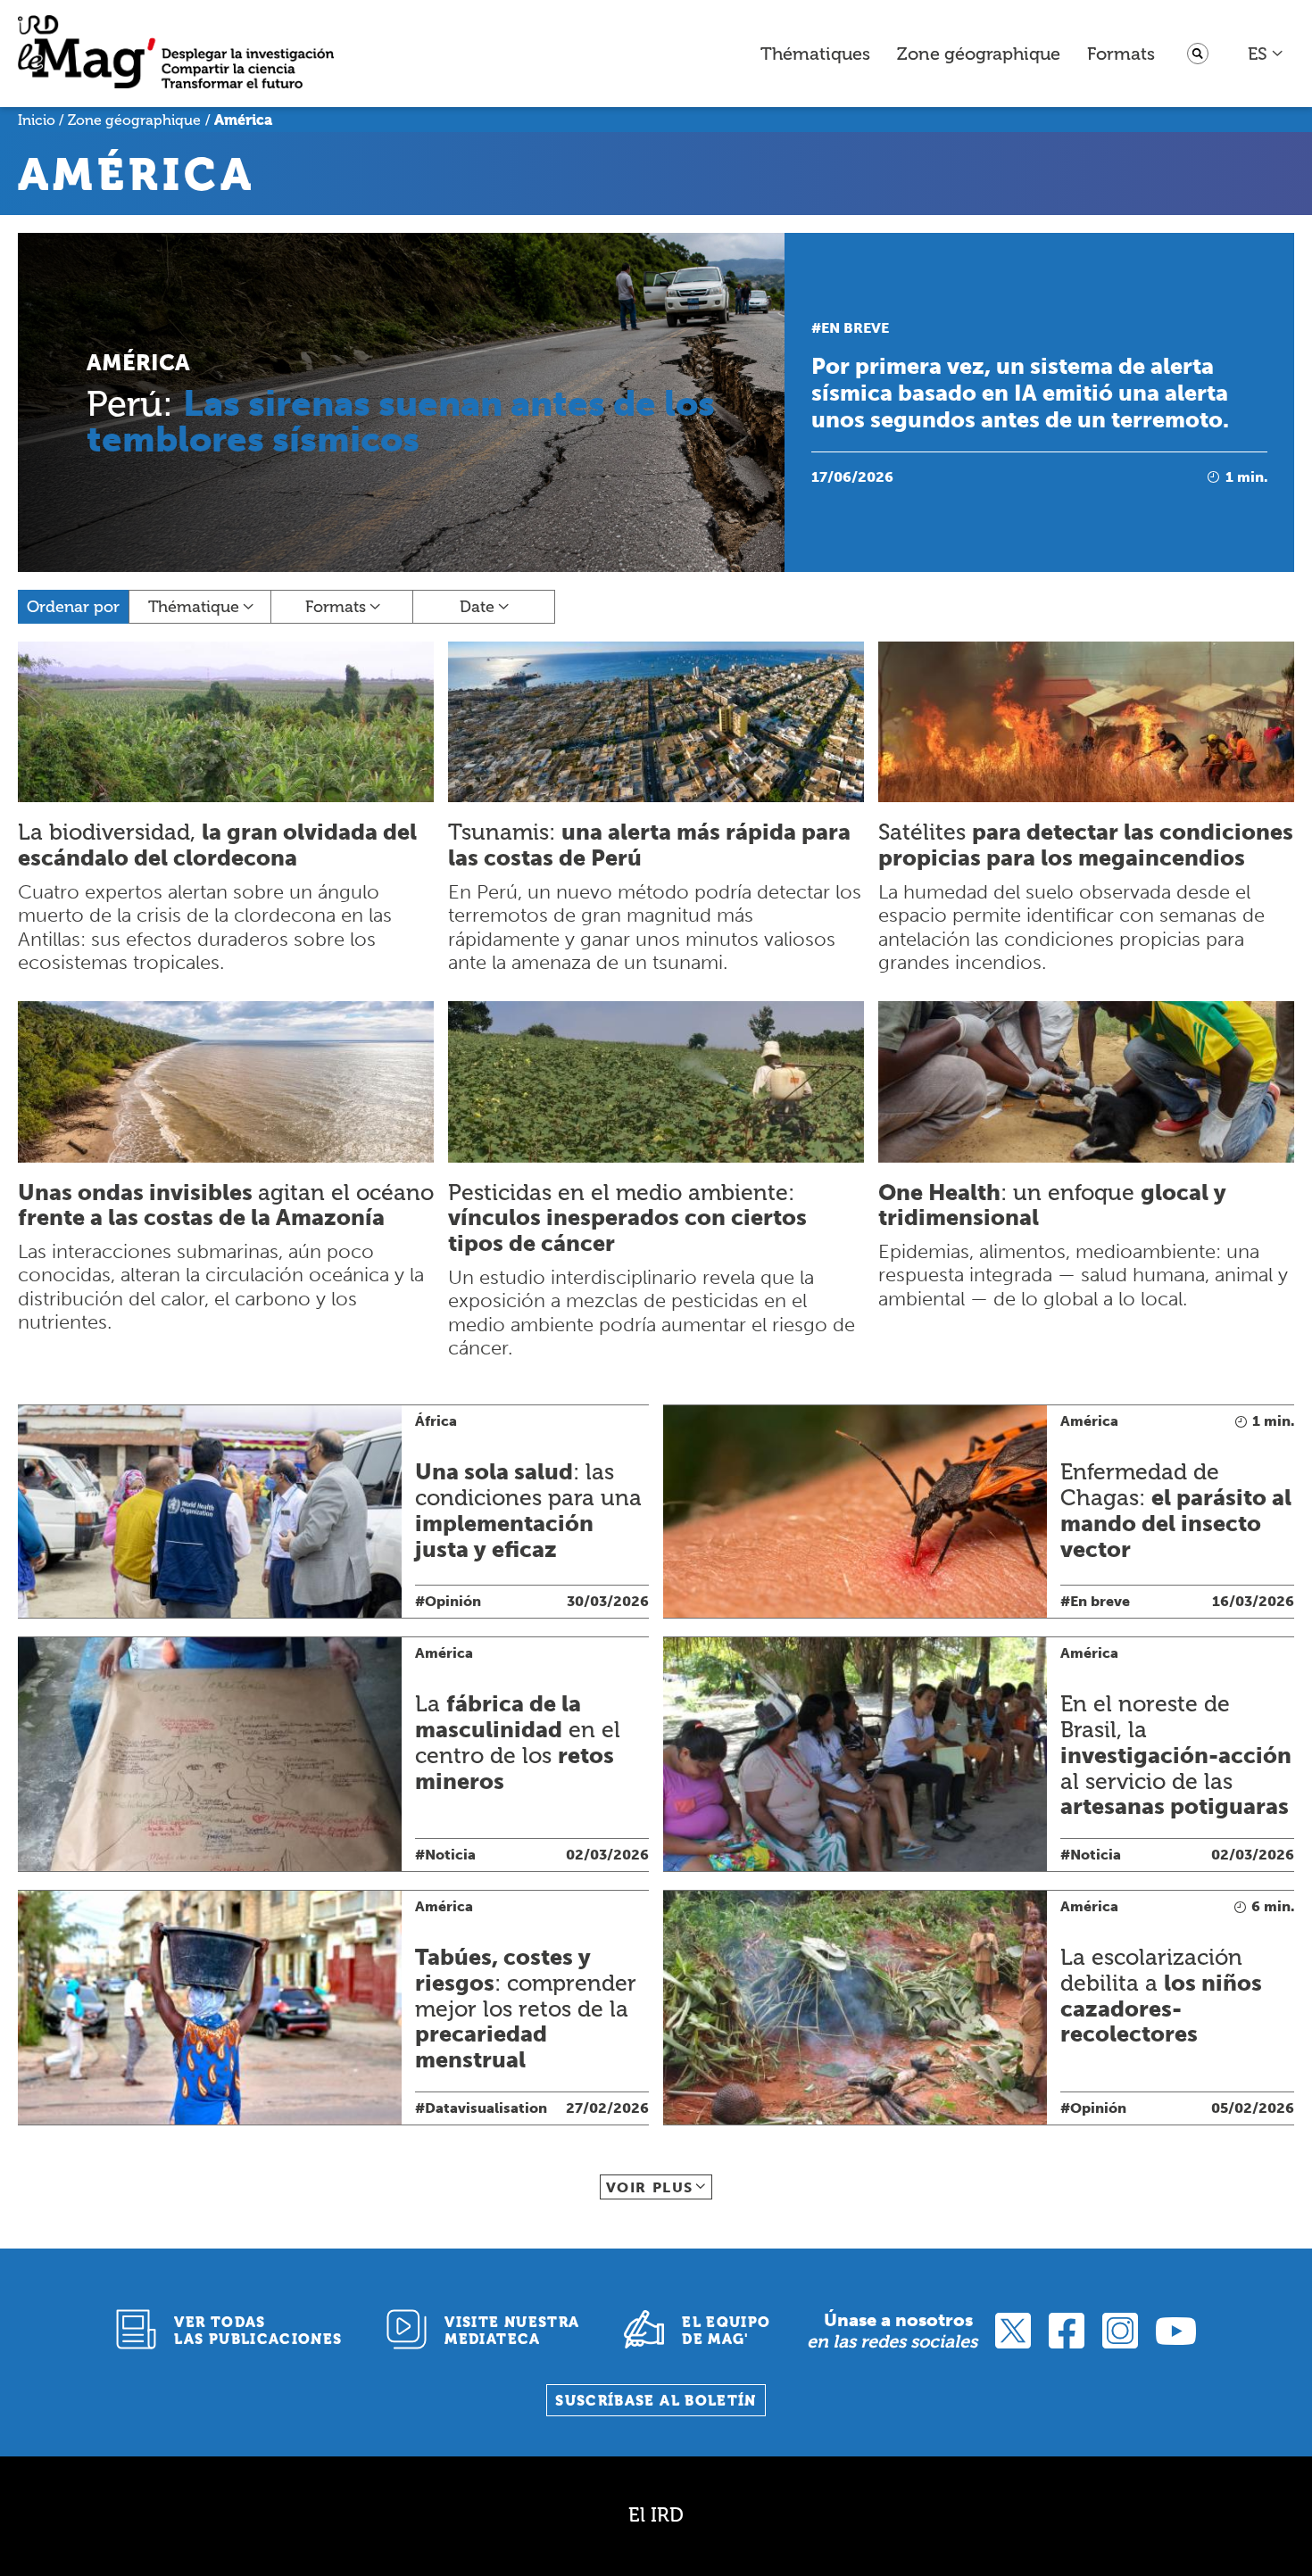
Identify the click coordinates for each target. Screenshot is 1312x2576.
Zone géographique (979, 54)
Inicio (37, 120)
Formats (1121, 54)
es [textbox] (1258, 54)
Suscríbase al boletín (656, 2401)
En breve (855, 328)
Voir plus (650, 2187)
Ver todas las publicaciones (258, 2331)
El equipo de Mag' (726, 2331)
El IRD (656, 2515)
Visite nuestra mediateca (512, 2331)
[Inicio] (176, 54)
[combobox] (1266, 54)
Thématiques (815, 54)
